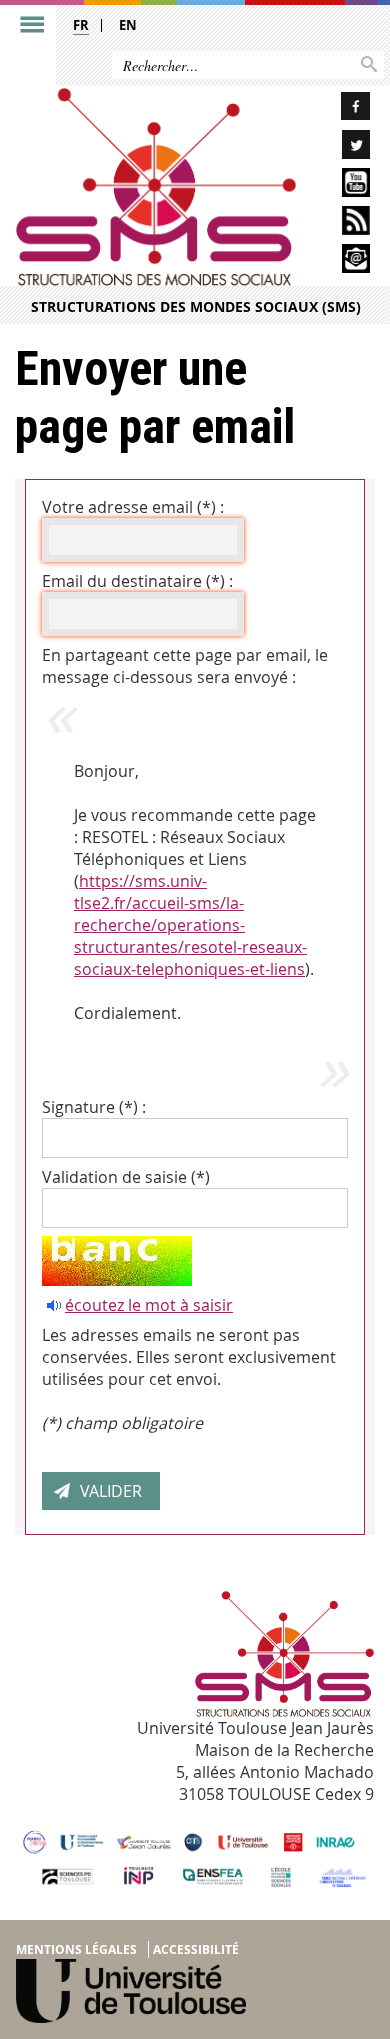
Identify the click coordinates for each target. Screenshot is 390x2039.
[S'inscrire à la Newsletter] (341, 261)
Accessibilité (196, 1949)
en (128, 25)
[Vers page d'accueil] (156, 187)
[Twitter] (341, 147)
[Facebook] (341, 109)
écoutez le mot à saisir (149, 1305)
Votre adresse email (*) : (133, 507)
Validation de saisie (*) (126, 1177)
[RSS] (341, 223)
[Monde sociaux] (341, 185)
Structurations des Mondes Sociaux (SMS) (196, 306)
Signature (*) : (94, 1107)
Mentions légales (76, 1949)
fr (81, 25)
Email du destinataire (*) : (137, 581)
